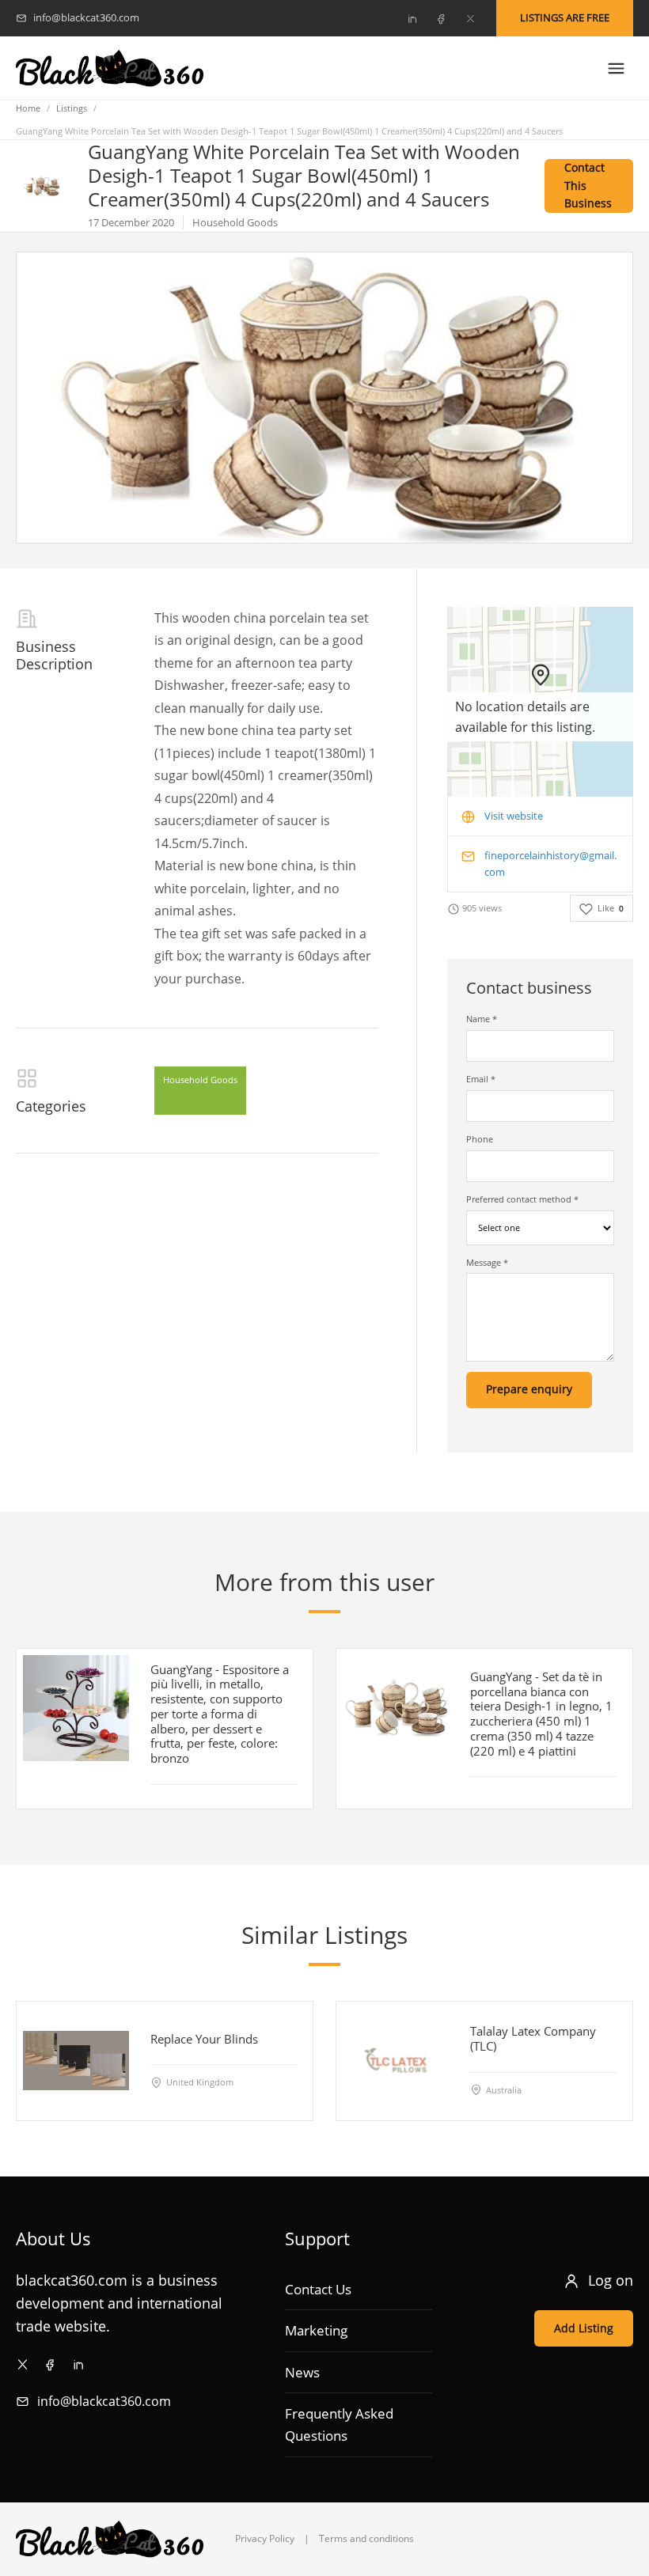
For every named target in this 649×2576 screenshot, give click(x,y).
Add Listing (584, 2328)
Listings (72, 108)
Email (481, 1079)
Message (487, 1262)
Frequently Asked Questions (339, 2424)
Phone (480, 1139)
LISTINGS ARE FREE (565, 17)
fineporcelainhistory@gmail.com (550, 864)
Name (482, 1019)
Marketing (316, 2330)
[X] (470, 18)
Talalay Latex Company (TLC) (533, 2038)
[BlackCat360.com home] (110, 68)
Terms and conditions (366, 2538)
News (302, 2372)
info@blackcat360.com (104, 2401)
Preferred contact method (522, 1199)
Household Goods (200, 1080)
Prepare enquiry (529, 1389)
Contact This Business (588, 186)
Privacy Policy (265, 2538)
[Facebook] (441, 18)
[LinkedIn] (412, 18)
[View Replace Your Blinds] (76, 2060)
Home (28, 108)
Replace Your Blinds (204, 2038)
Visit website (514, 816)
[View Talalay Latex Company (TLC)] (396, 2060)
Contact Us (318, 2289)
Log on (611, 2280)
